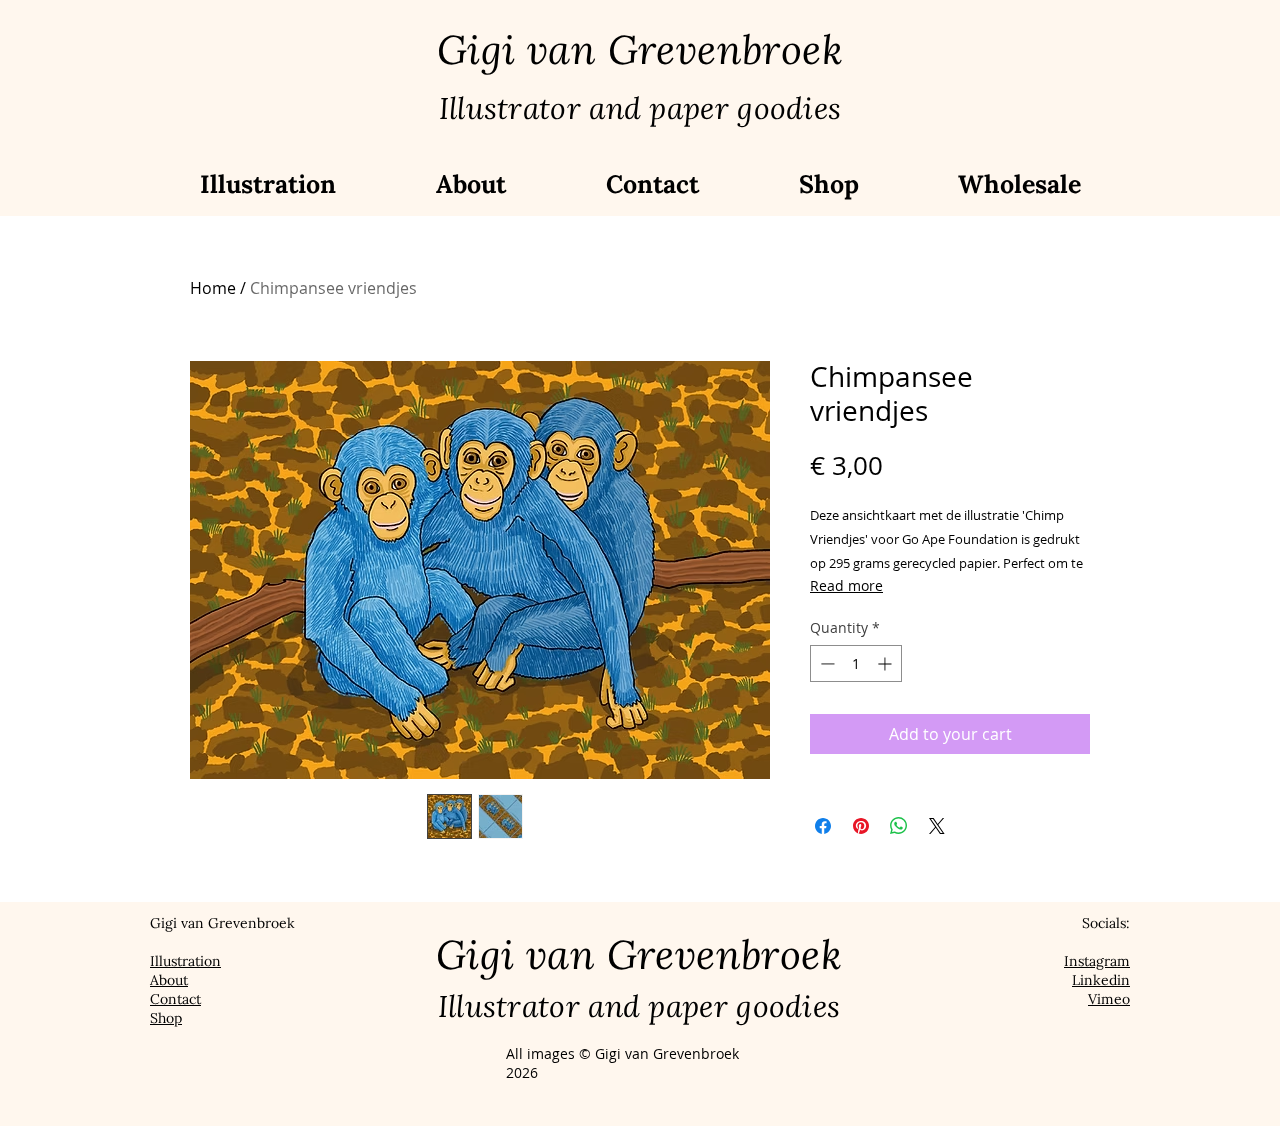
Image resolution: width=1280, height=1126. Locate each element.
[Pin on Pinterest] (861, 826)
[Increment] (886, 663)
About (169, 980)
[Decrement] (825, 663)
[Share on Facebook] (823, 826)
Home (213, 288)
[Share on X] (937, 826)
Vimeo (1109, 999)
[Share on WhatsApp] (899, 826)
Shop (166, 1018)
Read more (846, 585)
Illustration (185, 961)
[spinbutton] (856, 663)
